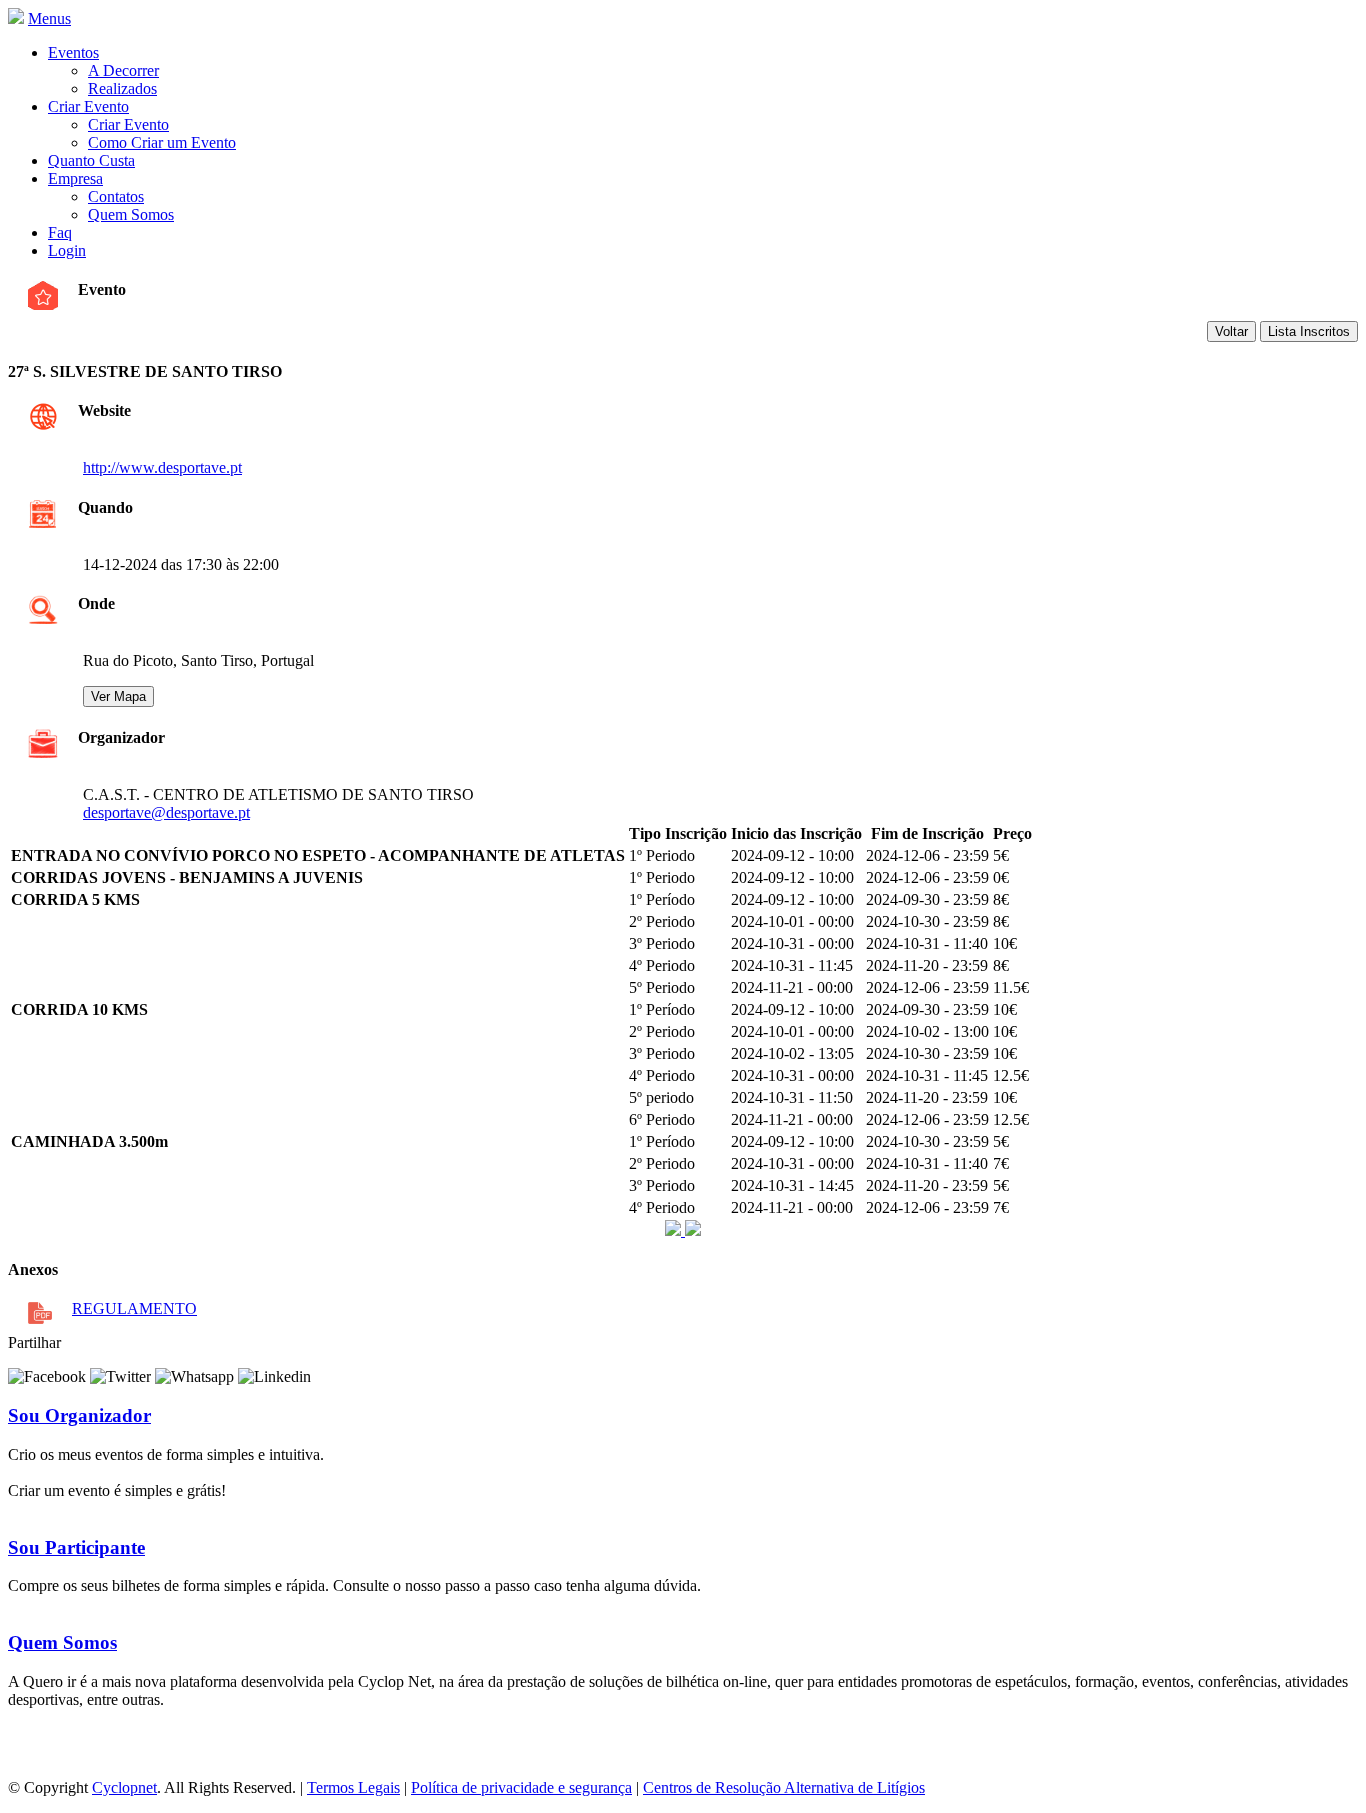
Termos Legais (353, 1787)
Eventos (73, 52)
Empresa (75, 178)
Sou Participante (76, 1547)
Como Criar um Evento (162, 142)
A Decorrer (123, 70)
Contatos (116, 196)
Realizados (122, 88)
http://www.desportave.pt (162, 467)
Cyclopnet (124, 1787)
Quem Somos (131, 214)
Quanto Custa (91, 160)
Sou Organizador (79, 1415)
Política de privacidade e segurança (521, 1787)
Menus (49, 18)
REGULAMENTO (134, 1308)
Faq (60, 232)
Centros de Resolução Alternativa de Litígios (784, 1787)
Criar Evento (88, 106)
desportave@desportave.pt (166, 812)
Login (67, 250)
